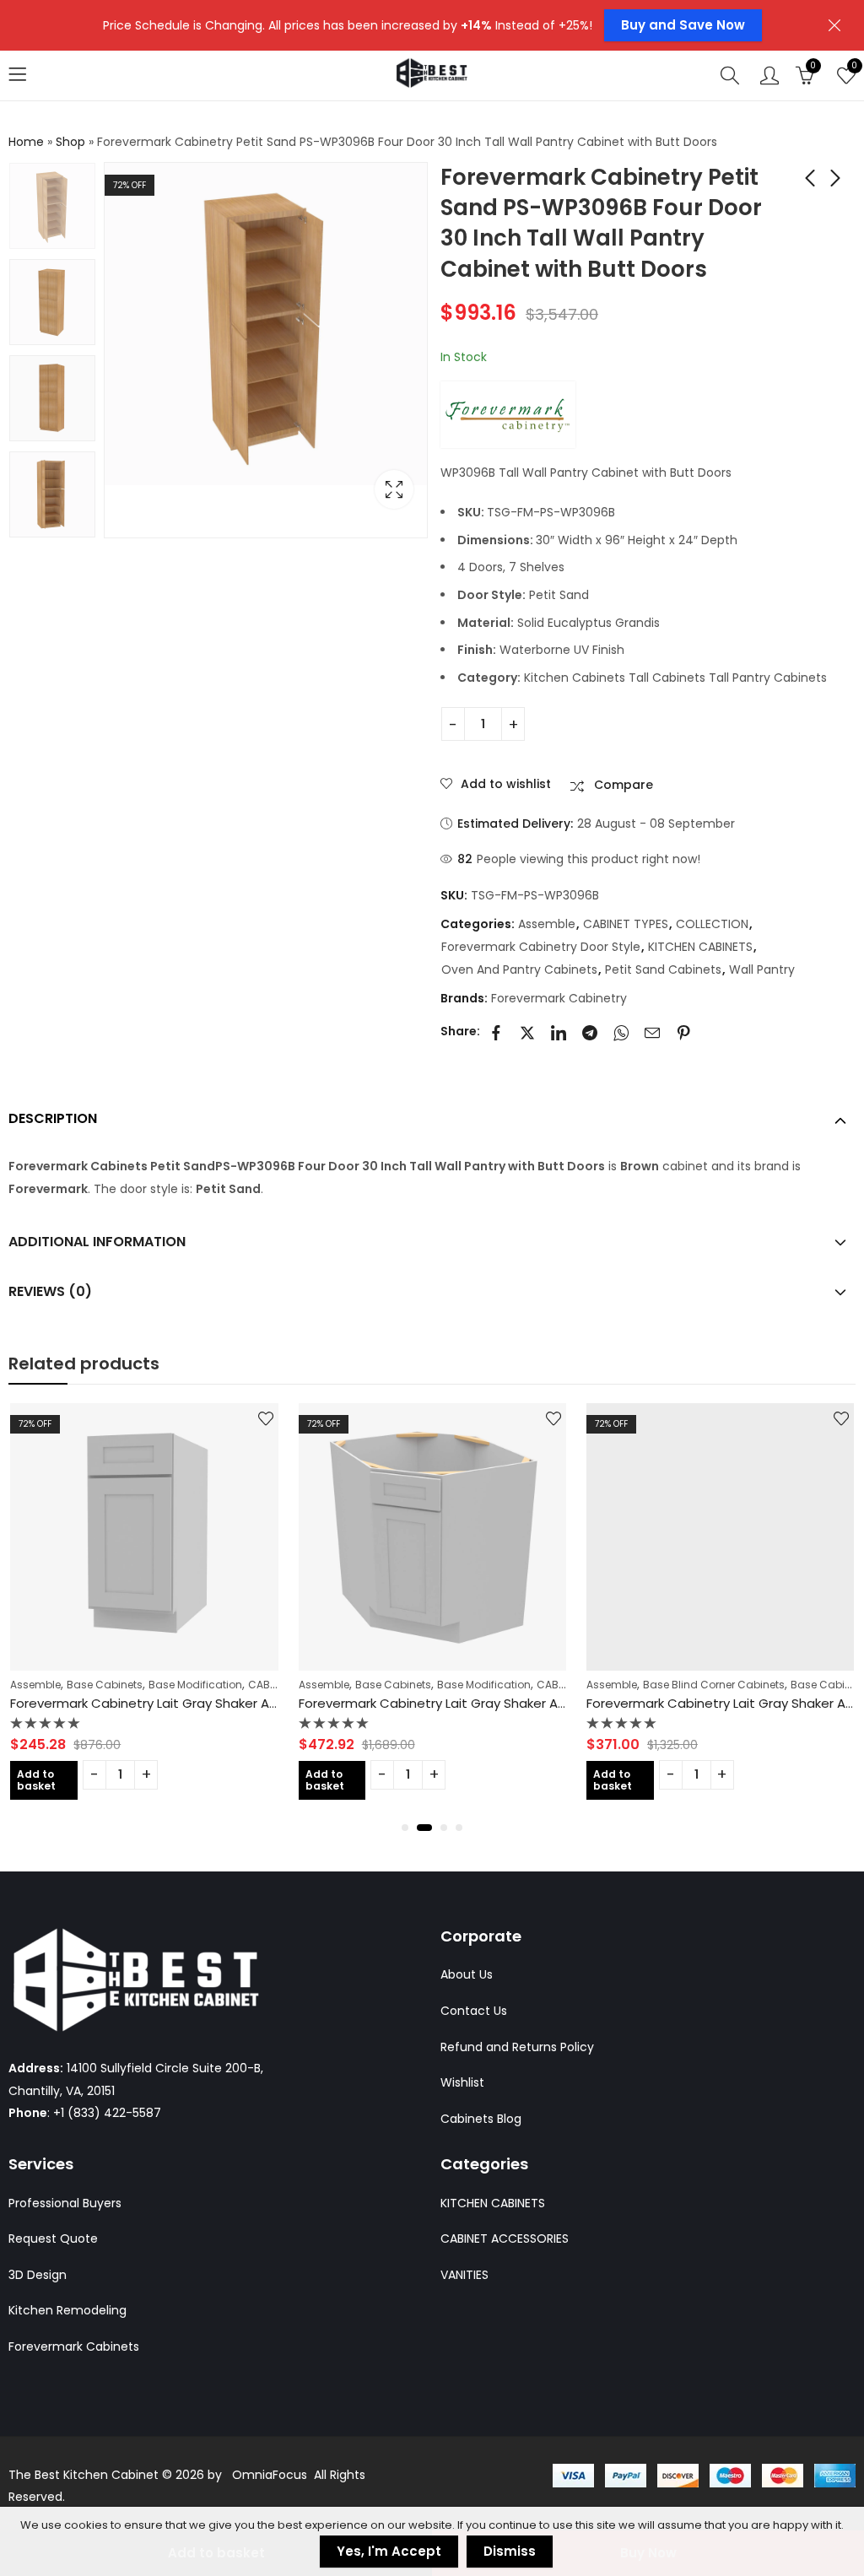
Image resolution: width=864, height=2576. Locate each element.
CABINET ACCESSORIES (505, 2238)
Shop (70, 142)
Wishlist (462, 2082)
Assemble (547, 924)
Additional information (97, 1242)
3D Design (38, 2275)
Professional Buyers (65, 2203)
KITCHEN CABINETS (700, 947)
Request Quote (53, 2238)
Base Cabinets (105, 1685)
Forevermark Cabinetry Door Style (541, 947)
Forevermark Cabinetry (559, 998)
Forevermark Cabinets (74, 2346)
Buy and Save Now (683, 25)
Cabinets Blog (481, 2119)
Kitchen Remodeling (67, 2310)
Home (26, 142)
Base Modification (195, 1685)
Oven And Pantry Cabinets (519, 969)
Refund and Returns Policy (517, 2047)
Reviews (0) (50, 1291)
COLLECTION (712, 924)
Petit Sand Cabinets (663, 969)
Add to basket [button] (36, 1780)
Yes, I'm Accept (389, 2551)
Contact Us (474, 2011)
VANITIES (464, 2275)
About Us (467, 1974)
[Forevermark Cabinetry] (508, 414)
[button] (405, 1828)
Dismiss (510, 2551)
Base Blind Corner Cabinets (714, 1685)
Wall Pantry (762, 969)
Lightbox (394, 489)
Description (53, 1118)
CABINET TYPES (626, 924)
